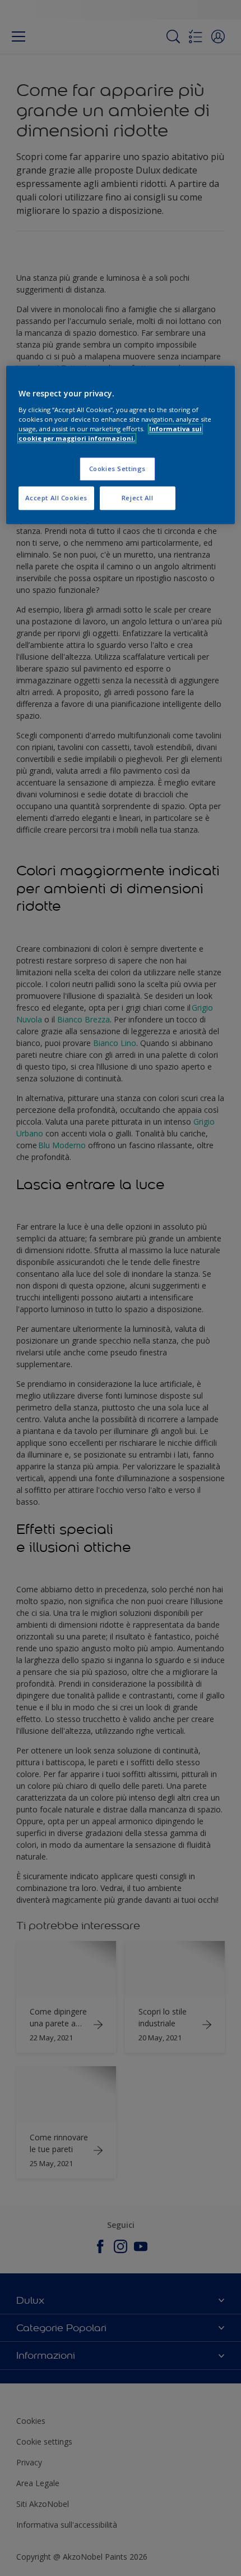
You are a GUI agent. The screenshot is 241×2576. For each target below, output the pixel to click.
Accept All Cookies (56, 498)
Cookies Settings (117, 469)
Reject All (138, 498)
